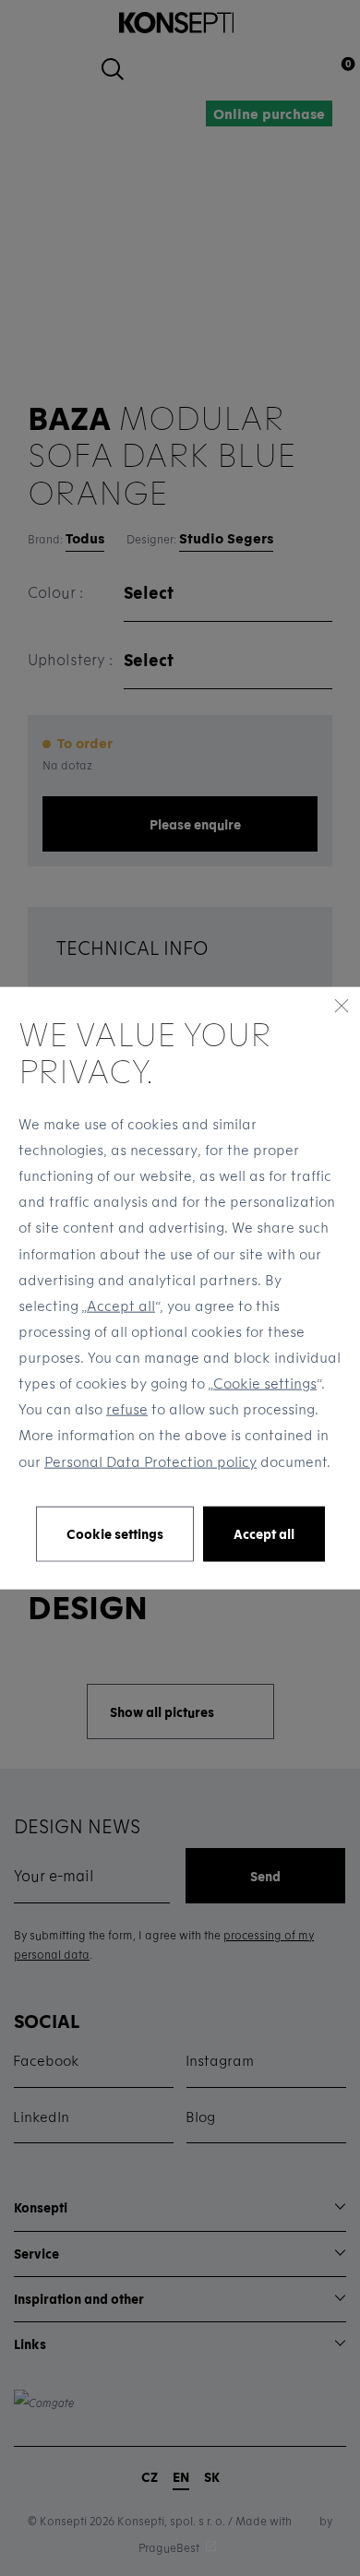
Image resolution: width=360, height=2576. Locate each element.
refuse (127, 1409)
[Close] (342, 1006)
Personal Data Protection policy (150, 1461)
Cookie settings (265, 1383)
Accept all (121, 1305)
